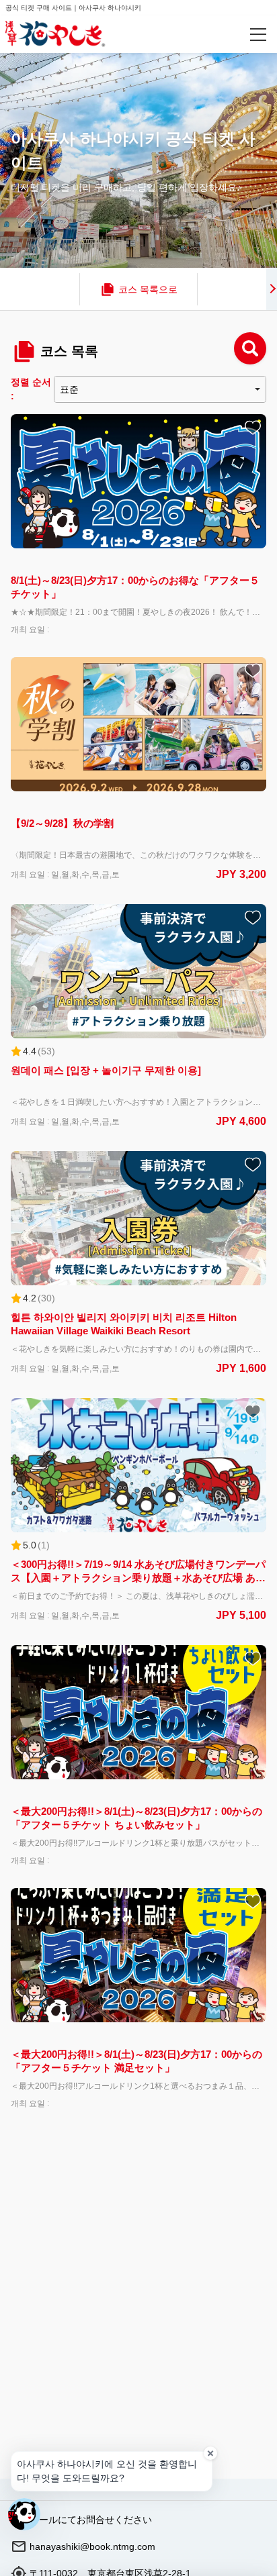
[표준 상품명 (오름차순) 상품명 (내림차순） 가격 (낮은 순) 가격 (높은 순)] (160, 389)
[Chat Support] (24, 2514)
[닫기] (210, 2453)
